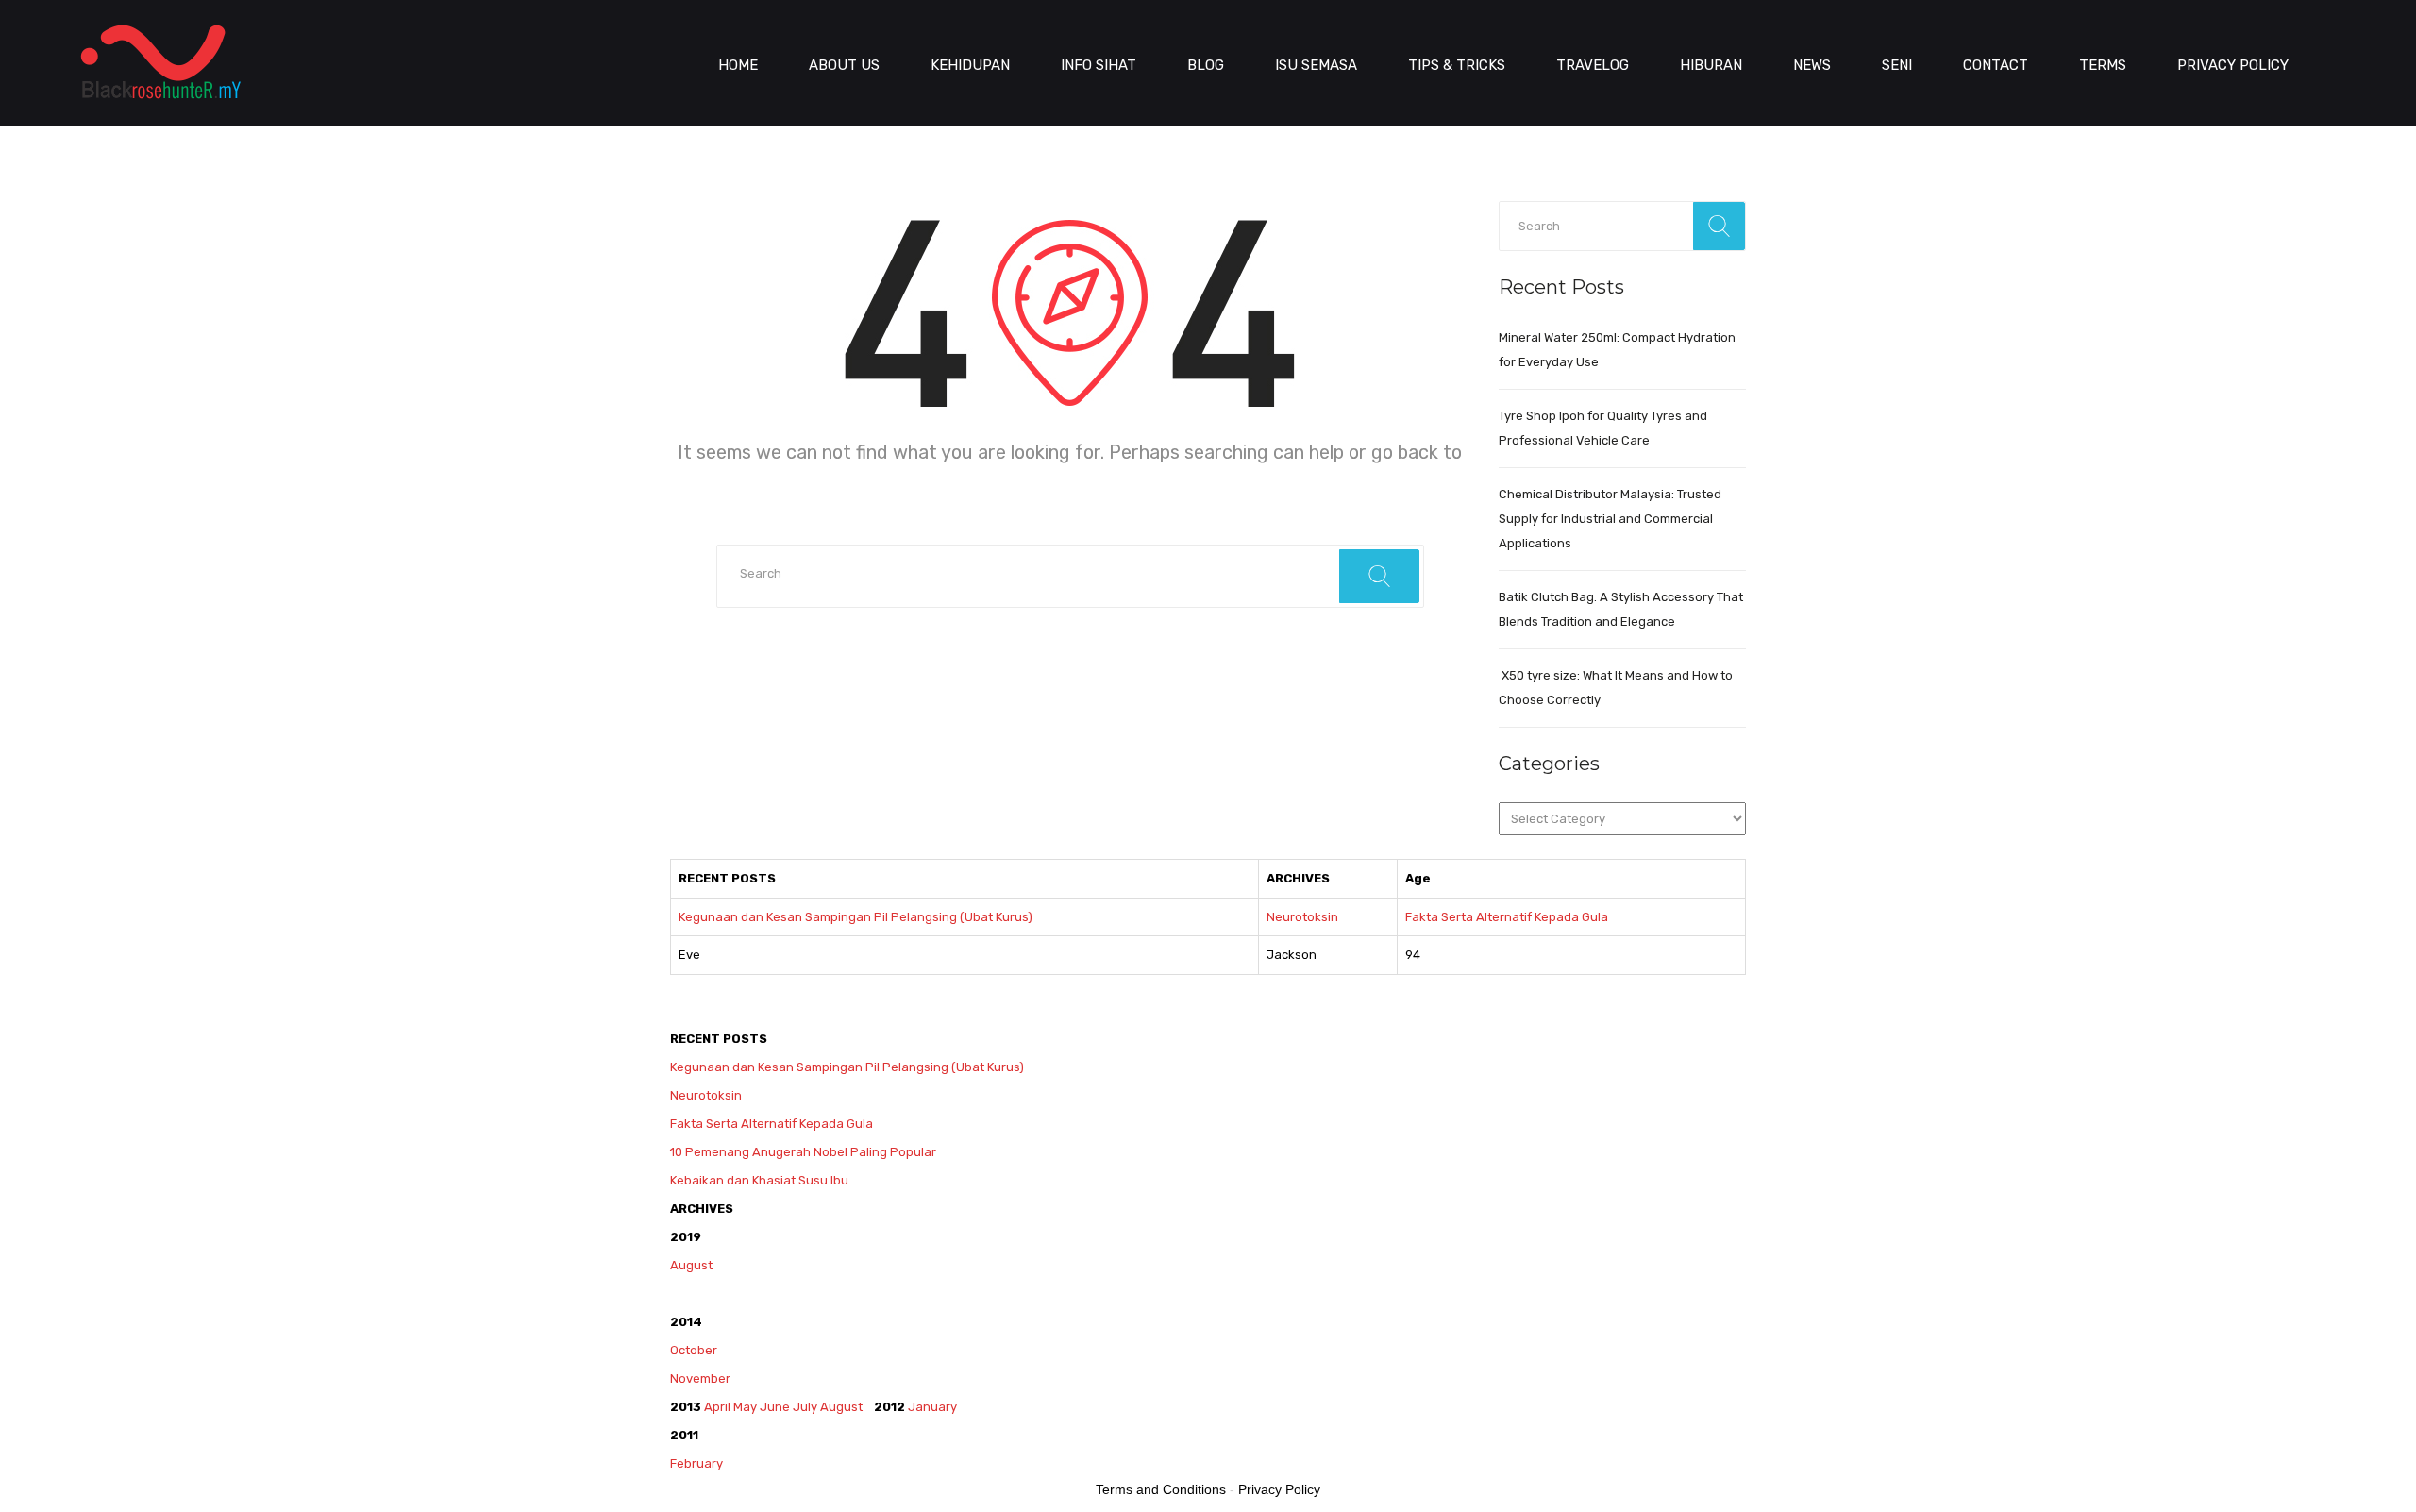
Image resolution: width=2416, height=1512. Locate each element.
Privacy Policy (1279, 1489)
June (775, 1407)
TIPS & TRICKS (1457, 65)
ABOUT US (844, 65)
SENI (1897, 65)
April (717, 1407)
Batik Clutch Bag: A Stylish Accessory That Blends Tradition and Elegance (1621, 609)
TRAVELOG (1593, 65)
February (698, 1463)
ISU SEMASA (1316, 65)
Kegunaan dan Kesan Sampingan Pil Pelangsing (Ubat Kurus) (856, 917)
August (691, 1265)
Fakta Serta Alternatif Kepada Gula (1507, 917)
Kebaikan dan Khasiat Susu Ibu (759, 1180)
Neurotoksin (1302, 917)
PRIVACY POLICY (2233, 65)
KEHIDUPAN (970, 65)
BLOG (1206, 65)
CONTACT (1996, 65)
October (694, 1350)
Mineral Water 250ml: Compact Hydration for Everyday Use (1617, 350)
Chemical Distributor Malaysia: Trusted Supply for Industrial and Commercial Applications (1610, 519)
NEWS (1812, 65)
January (932, 1407)
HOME (738, 65)
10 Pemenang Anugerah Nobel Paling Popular (803, 1152)
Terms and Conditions (1161, 1489)
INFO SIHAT (1099, 65)
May (745, 1407)
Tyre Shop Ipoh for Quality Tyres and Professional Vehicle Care (1603, 428)
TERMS (2103, 65)
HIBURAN (1711, 65)
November (700, 1378)
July (805, 1407)
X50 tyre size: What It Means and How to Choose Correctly (1616, 688)
